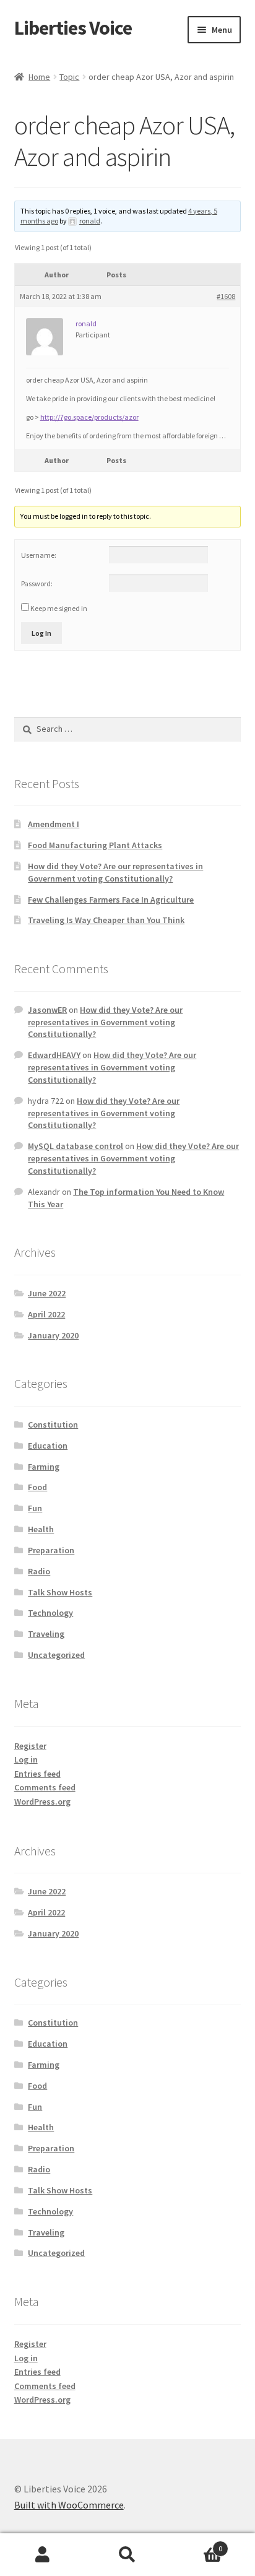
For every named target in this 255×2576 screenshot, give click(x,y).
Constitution (53, 1425)
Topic (69, 77)
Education (48, 1446)
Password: (37, 583)
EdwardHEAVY (54, 1055)
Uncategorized (56, 1655)
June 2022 (47, 1293)
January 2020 (53, 1335)
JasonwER (47, 1010)
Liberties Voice (73, 28)
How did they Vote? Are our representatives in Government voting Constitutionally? (115, 872)
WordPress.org (42, 1802)
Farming (44, 1467)
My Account (42, 2555)
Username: (39, 555)
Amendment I (54, 824)
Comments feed (45, 1787)
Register (30, 1746)
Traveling (46, 1634)
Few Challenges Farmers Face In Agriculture (111, 900)
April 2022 (46, 1314)
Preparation (51, 1550)
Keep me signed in (59, 608)
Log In (41, 633)
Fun (35, 1508)
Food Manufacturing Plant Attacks (95, 845)
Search (127, 2555)
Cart (197, 2544)
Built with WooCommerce (69, 2505)
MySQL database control (76, 1146)
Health (41, 1529)
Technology (50, 1613)
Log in (26, 1759)
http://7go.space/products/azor (89, 417)
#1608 (226, 296)
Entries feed (37, 1774)
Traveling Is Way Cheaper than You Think (106, 920)
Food (37, 1487)
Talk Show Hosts (60, 1592)
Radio (39, 1571)
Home (39, 77)
